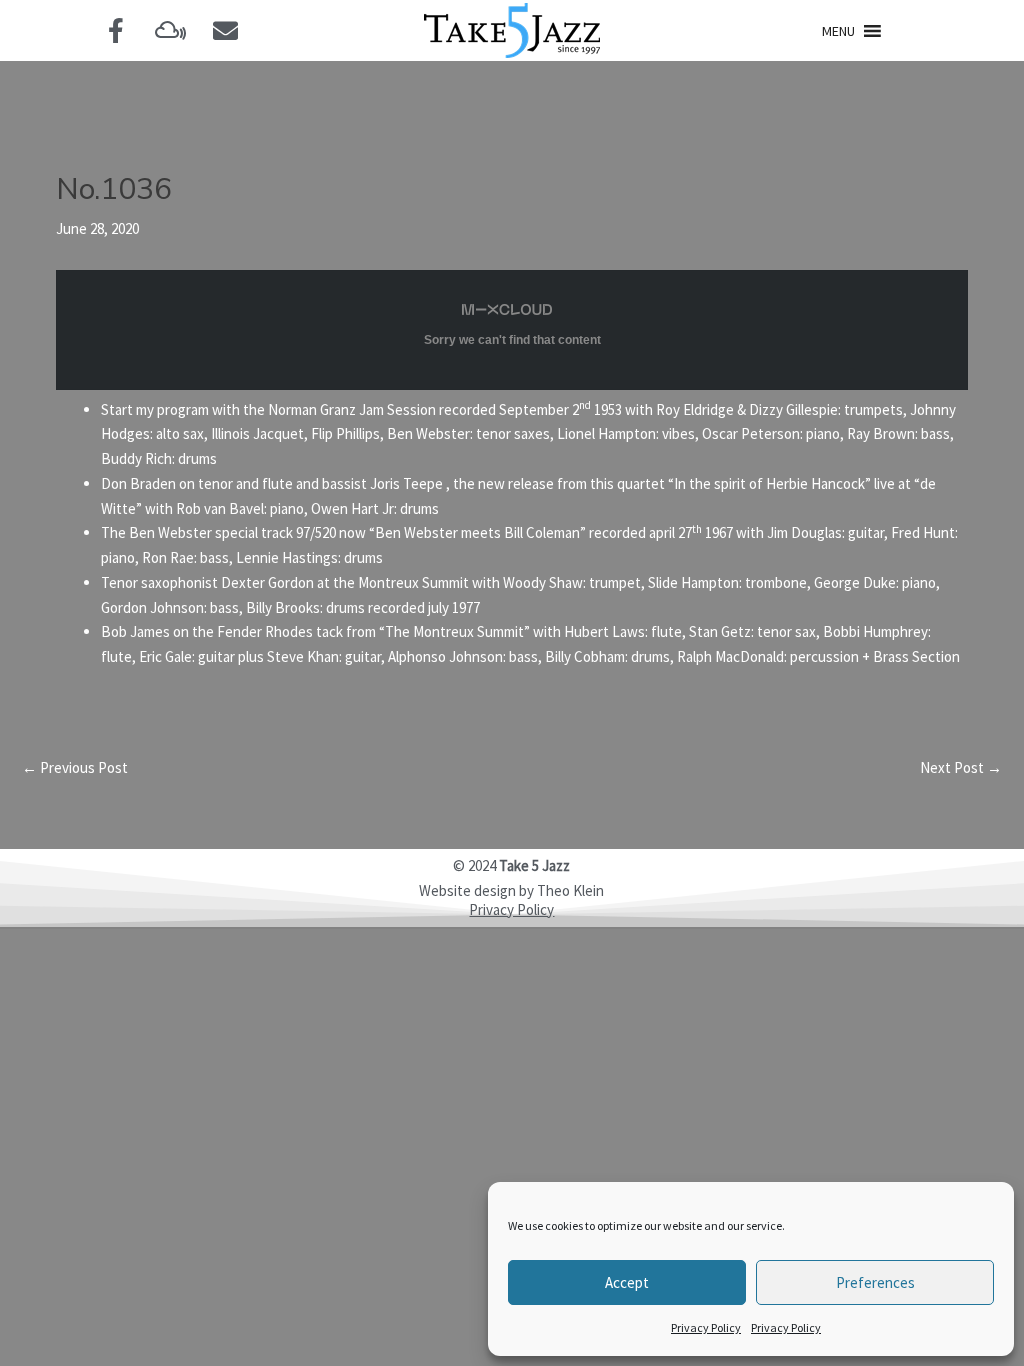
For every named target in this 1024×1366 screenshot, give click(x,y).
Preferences (875, 1282)
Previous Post (75, 767)
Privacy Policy (706, 1327)
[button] (838, 31)
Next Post (961, 767)
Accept (627, 1282)
